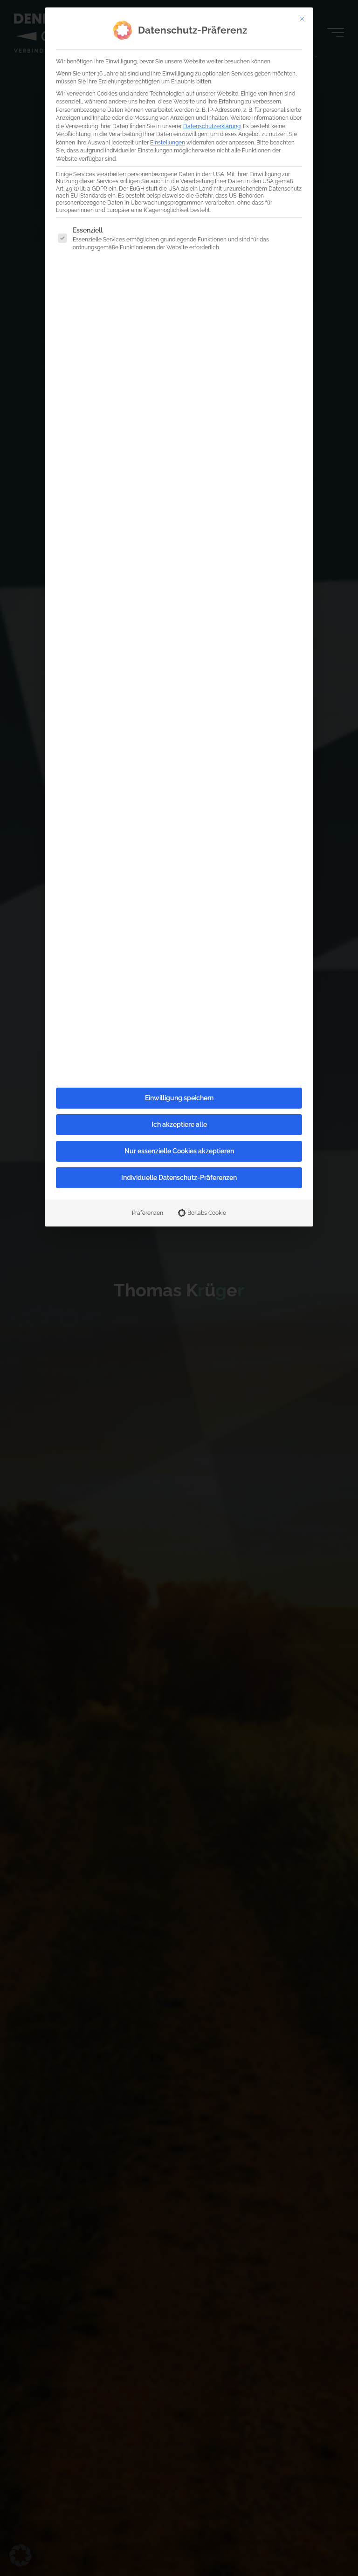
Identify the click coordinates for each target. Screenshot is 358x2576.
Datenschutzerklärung (212, 126)
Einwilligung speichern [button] (179, 1098)
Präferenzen (148, 1213)
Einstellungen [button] (168, 142)
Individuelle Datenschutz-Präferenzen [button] (179, 1178)
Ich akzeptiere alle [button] (179, 1124)
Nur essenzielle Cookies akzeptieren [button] (179, 1151)
